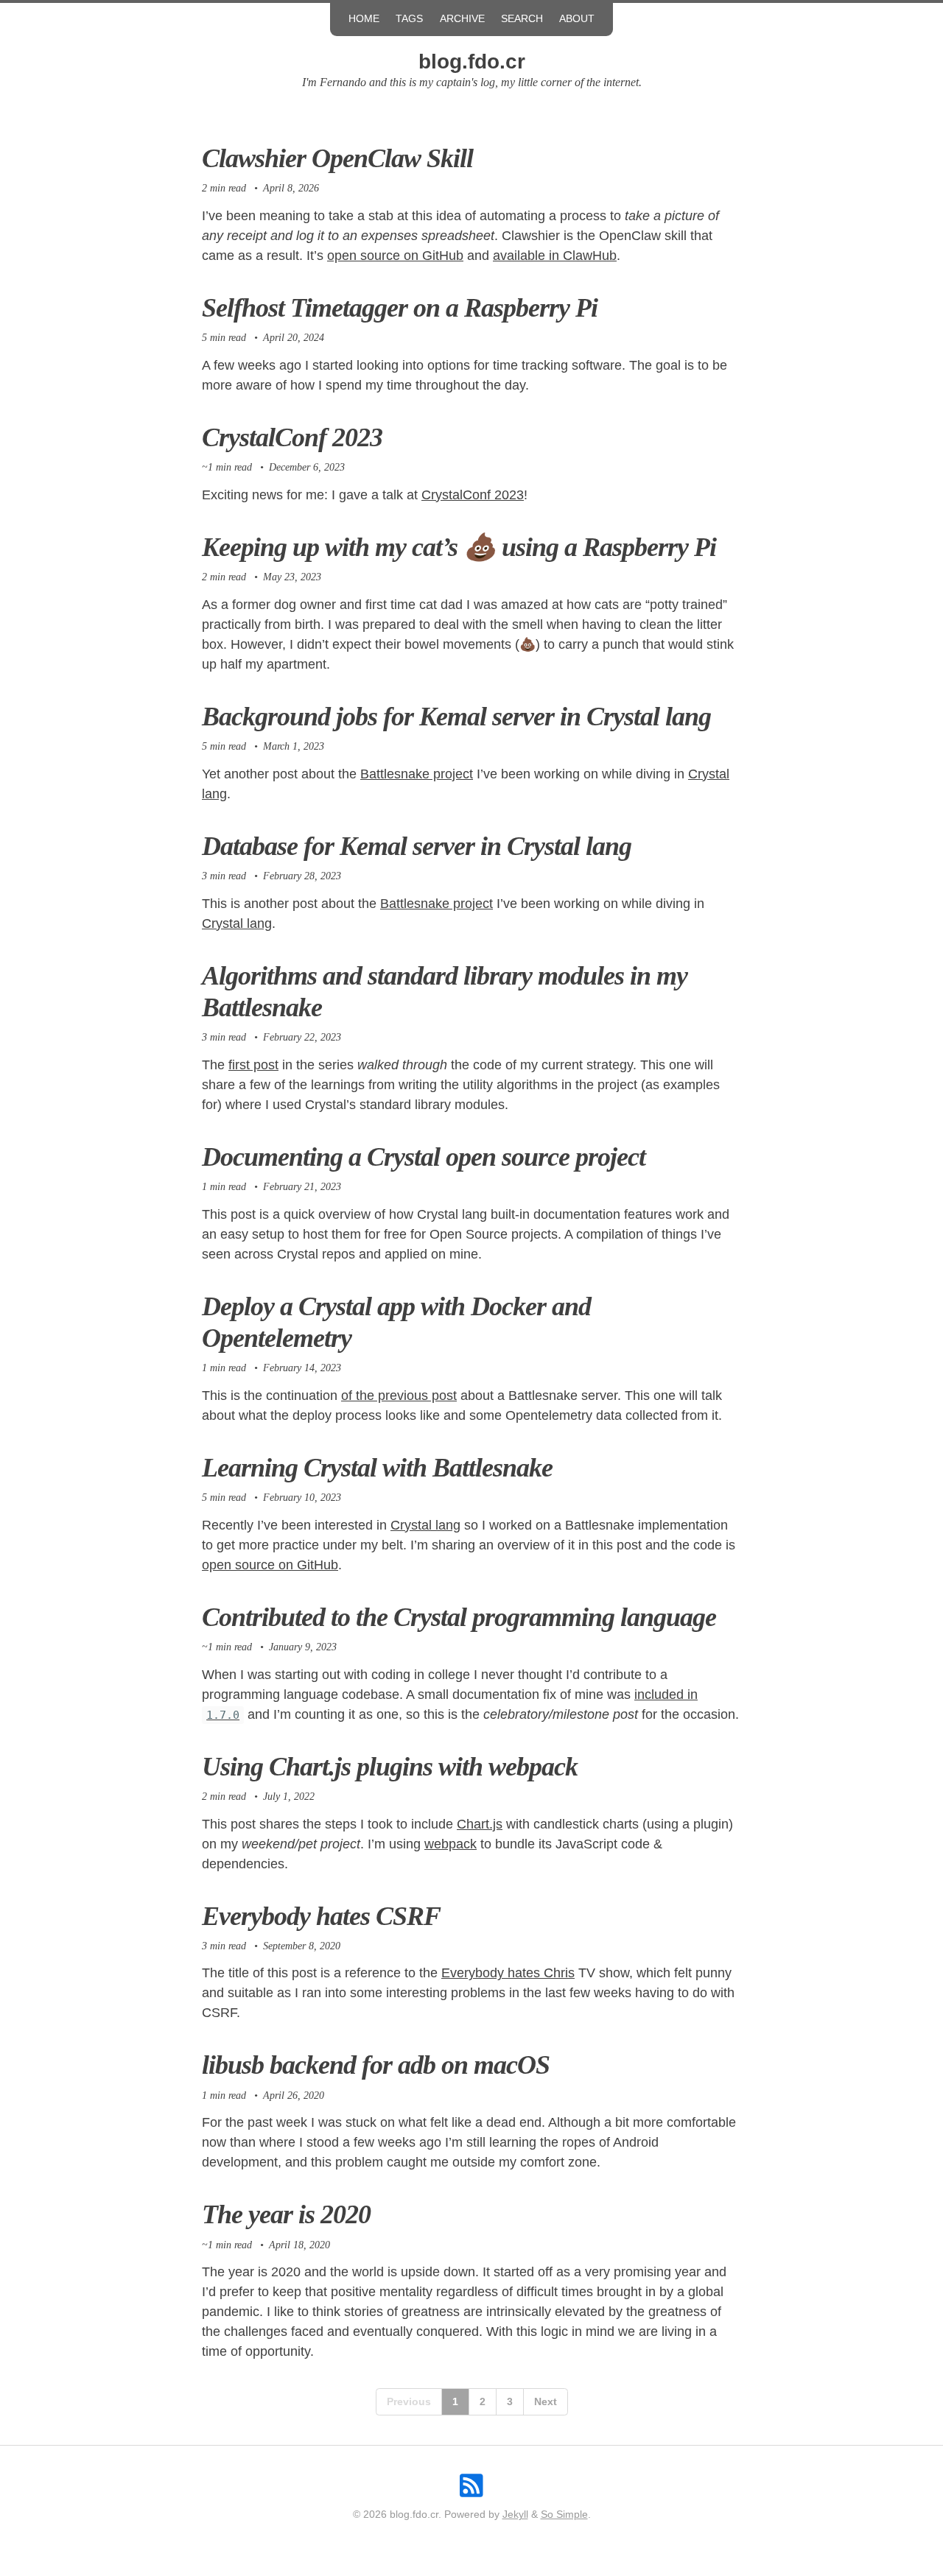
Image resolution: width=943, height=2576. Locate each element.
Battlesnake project (417, 774)
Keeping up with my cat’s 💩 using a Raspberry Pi (459, 547)
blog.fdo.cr (472, 61)
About (577, 19)
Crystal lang (237, 923)
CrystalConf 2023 (292, 437)
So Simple (564, 2515)
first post (253, 1065)
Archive (462, 19)
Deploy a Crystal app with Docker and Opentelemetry (396, 1322)
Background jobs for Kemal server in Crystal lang (456, 717)
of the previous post (399, 1396)
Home (364, 19)
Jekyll (515, 2515)
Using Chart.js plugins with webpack (390, 1767)
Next (546, 2401)
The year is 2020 (286, 2214)
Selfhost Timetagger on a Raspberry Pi (400, 308)
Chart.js (480, 1824)
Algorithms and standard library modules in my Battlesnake (445, 992)
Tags (409, 19)
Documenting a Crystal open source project (424, 1157)
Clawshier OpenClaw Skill (337, 158)
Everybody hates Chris (508, 1973)
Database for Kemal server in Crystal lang (417, 846)
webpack (451, 1844)
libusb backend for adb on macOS (376, 2065)
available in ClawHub (555, 256)
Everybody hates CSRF (321, 1916)
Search (522, 19)
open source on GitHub (395, 256)
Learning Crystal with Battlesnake (377, 1468)
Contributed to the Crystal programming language (459, 1617)
